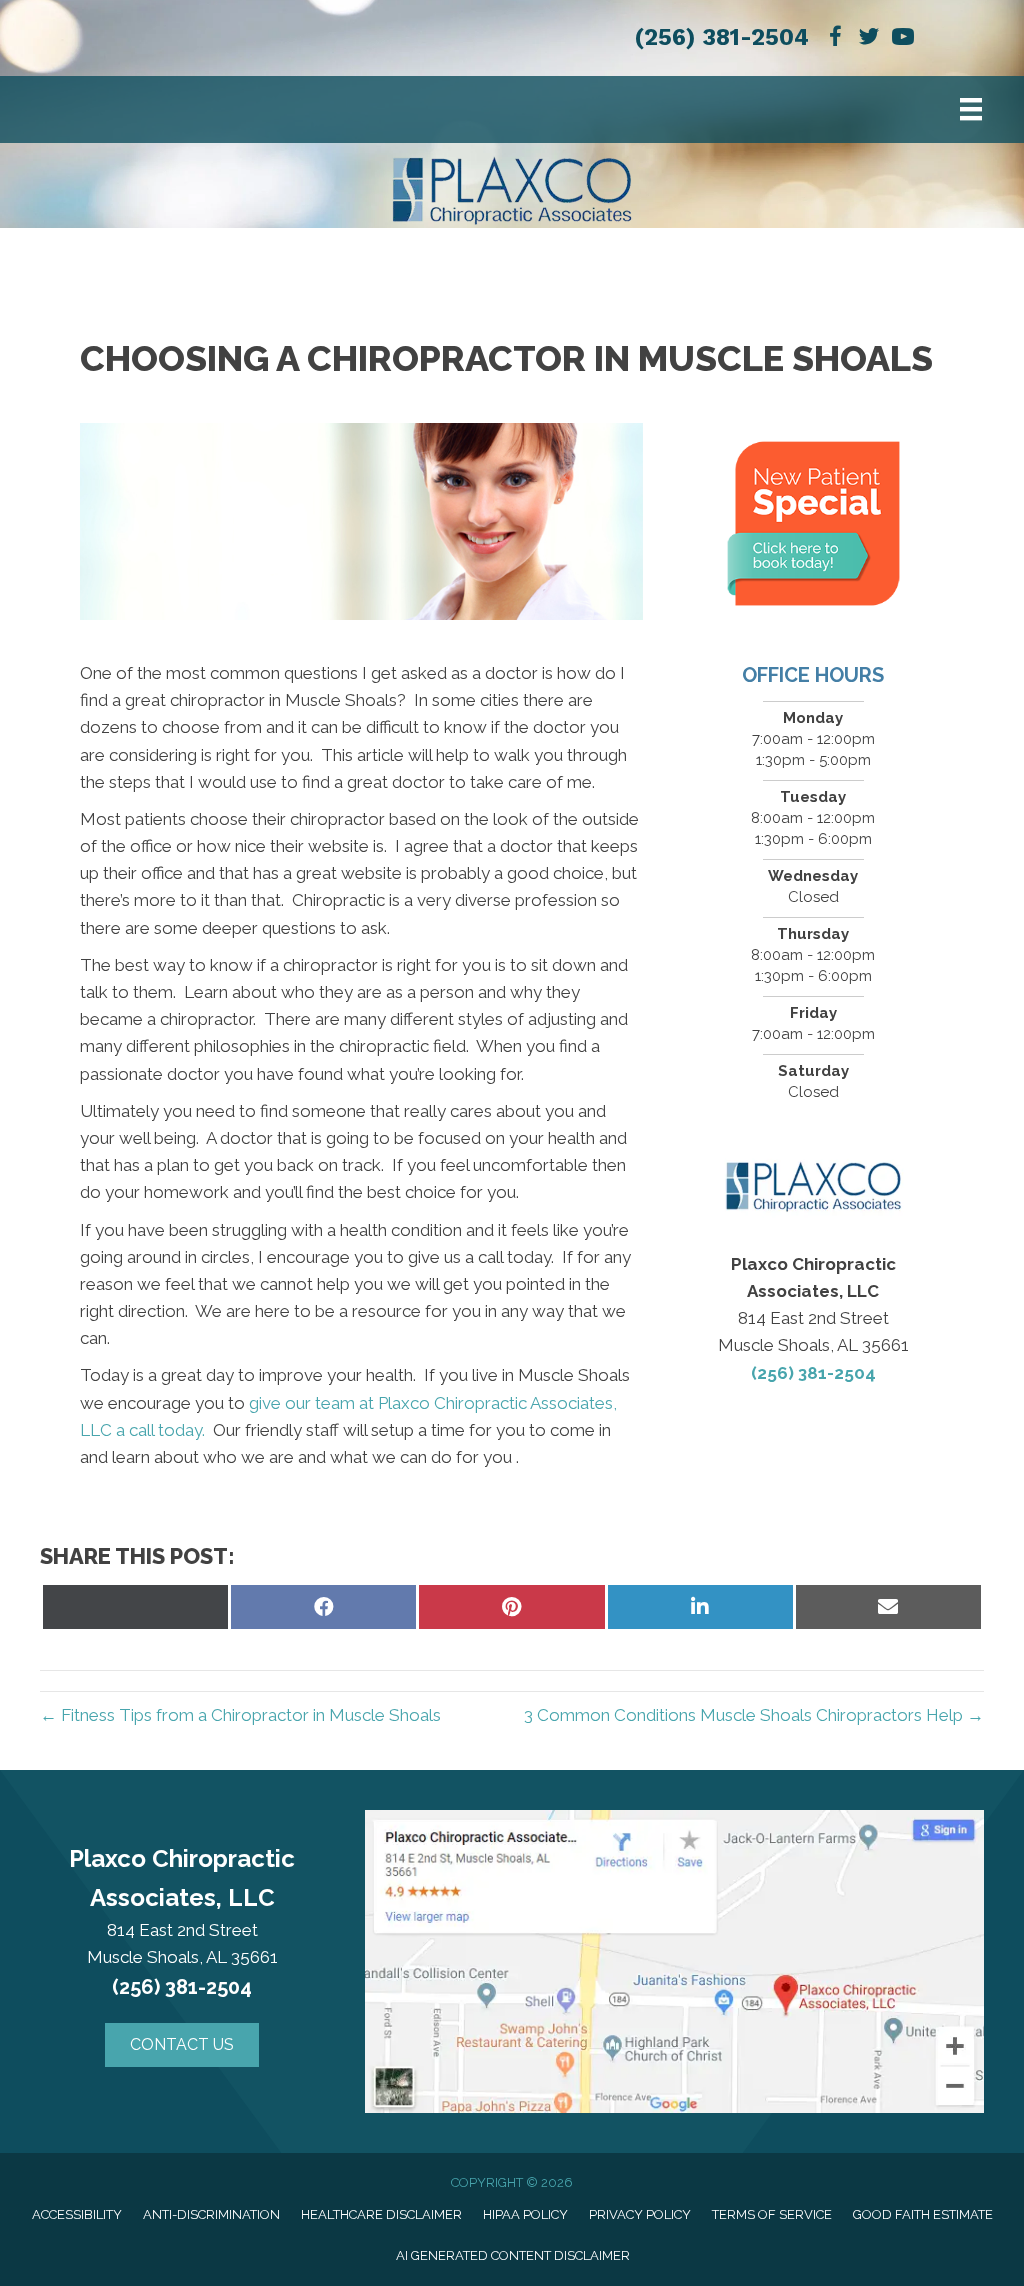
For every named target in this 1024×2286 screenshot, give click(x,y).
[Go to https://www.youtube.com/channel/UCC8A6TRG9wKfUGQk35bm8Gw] (903, 39)
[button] (182, 2045)
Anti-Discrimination (211, 2214)
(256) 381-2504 (721, 37)
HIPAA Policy (525, 2214)
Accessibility (77, 2214)
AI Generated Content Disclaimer (513, 2255)
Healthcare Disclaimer (381, 2214)
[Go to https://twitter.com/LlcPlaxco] (869, 39)
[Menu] (971, 109)
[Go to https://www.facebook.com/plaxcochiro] (835, 39)
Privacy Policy (640, 2214)
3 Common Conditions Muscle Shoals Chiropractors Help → (754, 1715)
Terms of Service (772, 2214)
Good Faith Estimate (923, 2214)
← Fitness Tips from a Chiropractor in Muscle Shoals (240, 1715)
